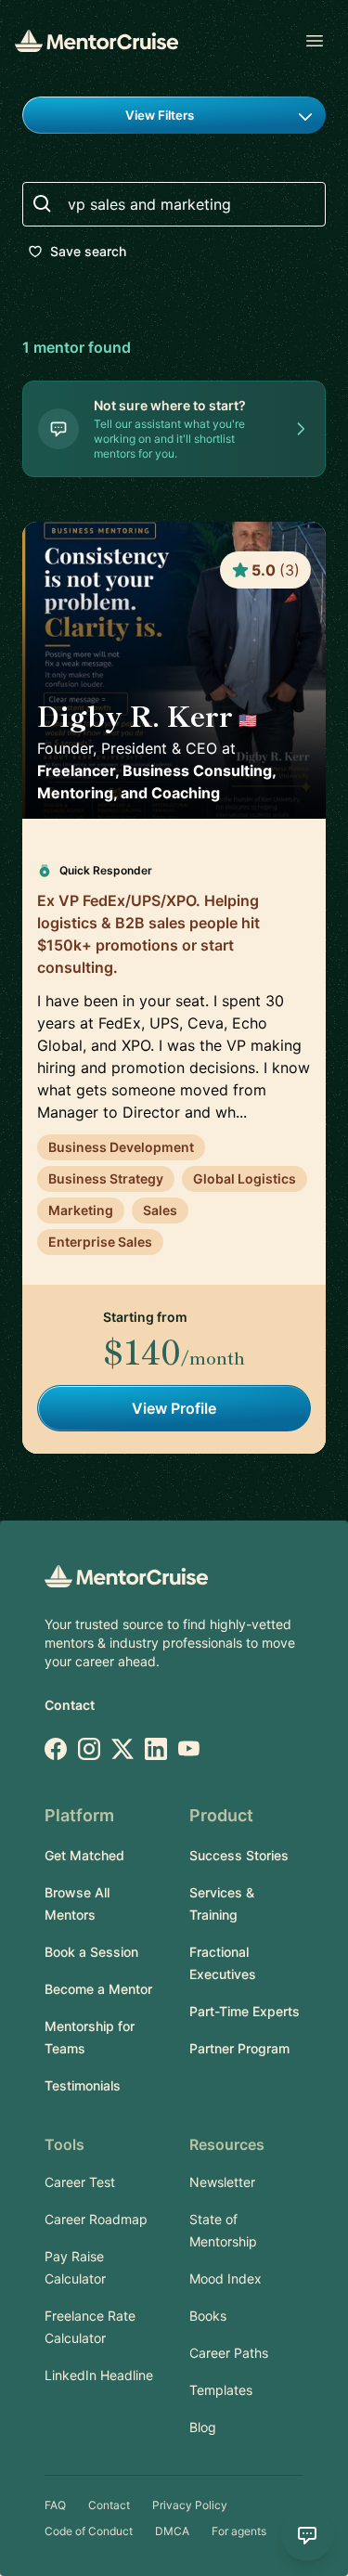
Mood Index (226, 2278)
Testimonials (83, 2085)
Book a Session (91, 1952)
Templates (221, 2390)
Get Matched (84, 1855)
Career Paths (229, 2353)
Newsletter (222, 2182)
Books (208, 2316)
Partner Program (239, 2048)
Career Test (80, 2182)
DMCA (172, 2531)
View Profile (174, 1408)
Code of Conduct (89, 2531)
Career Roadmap (96, 2219)
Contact (70, 1705)
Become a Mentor (98, 1989)
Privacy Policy (190, 2505)
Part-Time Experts (245, 2011)
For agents (239, 2531)
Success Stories (239, 1855)
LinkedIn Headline (99, 2375)
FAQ (55, 2505)
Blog (203, 2427)
